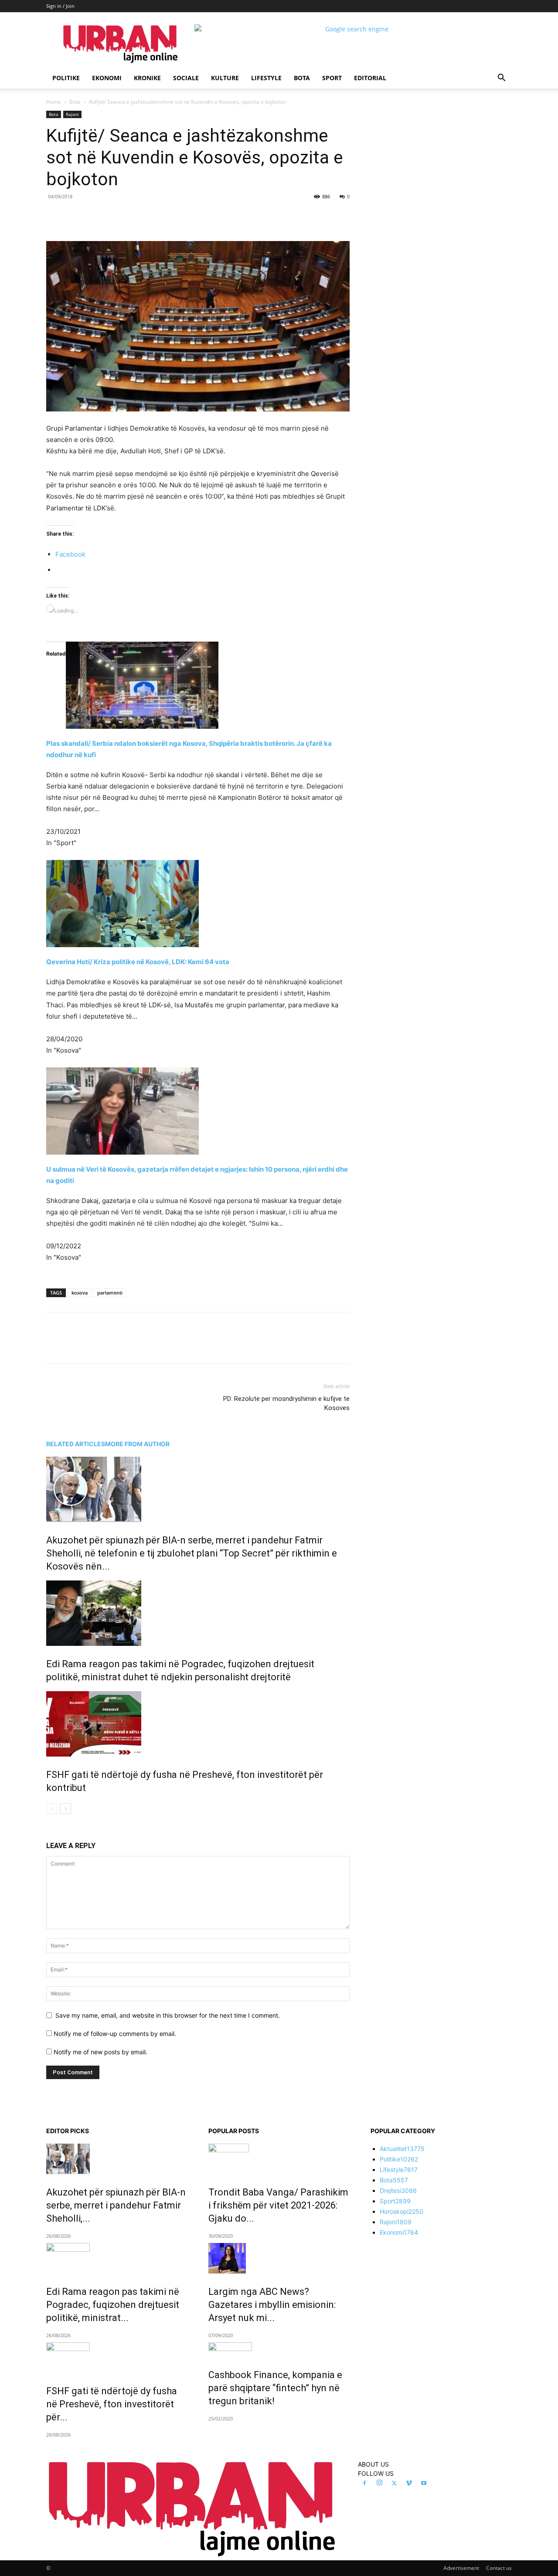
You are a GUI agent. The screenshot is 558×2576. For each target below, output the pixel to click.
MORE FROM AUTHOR (137, 1444)
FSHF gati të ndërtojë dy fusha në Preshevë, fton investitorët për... (112, 2404)
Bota (302, 78)
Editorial (370, 78)
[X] (126, 216)
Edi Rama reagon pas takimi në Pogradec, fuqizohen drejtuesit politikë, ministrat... (113, 2305)
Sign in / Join (60, 6)
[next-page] (66, 1809)
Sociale (186, 78)
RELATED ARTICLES (76, 1444)
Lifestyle (266, 78)
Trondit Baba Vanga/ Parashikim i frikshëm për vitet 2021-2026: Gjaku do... (278, 2205)
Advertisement (461, 2568)
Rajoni (72, 114)
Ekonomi (107, 78)
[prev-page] (52, 1809)
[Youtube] (424, 2484)
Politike (66, 78)
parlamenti (110, 1293)
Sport (332, 78)
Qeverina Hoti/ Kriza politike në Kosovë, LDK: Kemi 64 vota (138, 962)
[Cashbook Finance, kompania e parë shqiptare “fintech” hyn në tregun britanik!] (279, 2350)
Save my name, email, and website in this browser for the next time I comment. (168, 2015)
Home (54, 102)
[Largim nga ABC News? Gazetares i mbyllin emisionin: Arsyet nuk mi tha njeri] (279, 2258)
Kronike (147, 78)
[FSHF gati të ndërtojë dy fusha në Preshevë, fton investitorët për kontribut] (198, 1724)
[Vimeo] (409, 2484)
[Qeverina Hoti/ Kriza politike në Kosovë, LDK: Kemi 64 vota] (198, 904)
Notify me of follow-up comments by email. (115, 2034)
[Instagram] (379, 2483)
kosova (80, 1293)
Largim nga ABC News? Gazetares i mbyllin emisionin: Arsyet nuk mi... (272, 2305)
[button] (501, 79)
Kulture (225, 78)
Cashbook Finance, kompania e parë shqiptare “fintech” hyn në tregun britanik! (275, 2388)
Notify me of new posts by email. (100, 2052)
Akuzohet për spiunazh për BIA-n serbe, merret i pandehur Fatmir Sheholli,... (116, 2205)
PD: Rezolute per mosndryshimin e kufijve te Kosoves (286, 1403)
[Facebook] (106, 216)
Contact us (499, 2568)
